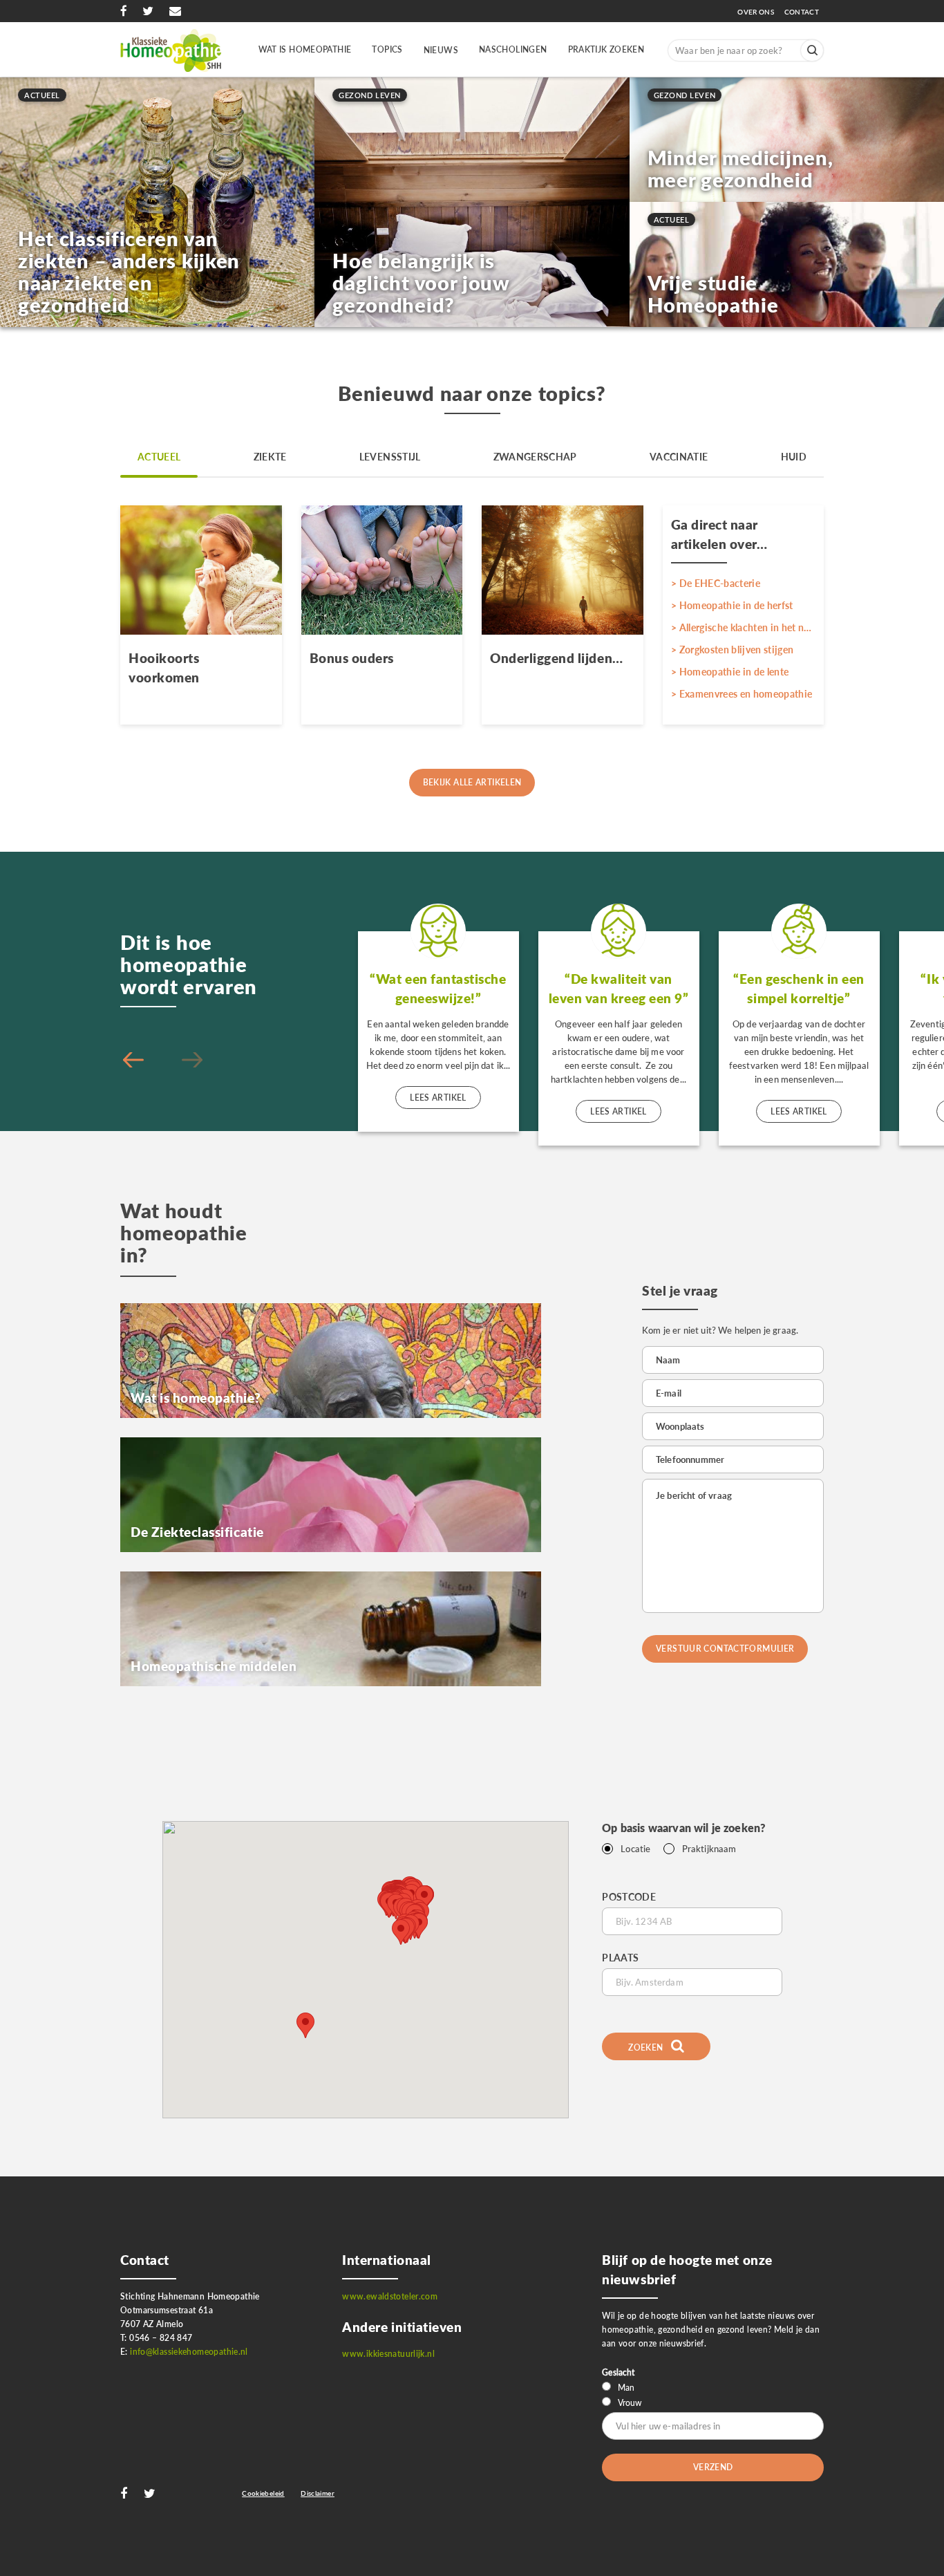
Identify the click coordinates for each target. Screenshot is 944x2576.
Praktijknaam (709, 1849)
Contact (802, 12)
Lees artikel (438, 1098)
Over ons (759, 12)
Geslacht (618, 2372)
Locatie (635, 1849)
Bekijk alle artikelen (472, 782)
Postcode (629, 1897)
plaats (620, 1958)
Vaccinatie (679, 457)
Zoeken (647, 2047)
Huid (794, 457)
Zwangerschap (535, 457)
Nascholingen (513, 49)
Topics (387, 49)
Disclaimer (318, 2493)
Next (133, 1061)
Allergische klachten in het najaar (748, 627)
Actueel (159, 457)
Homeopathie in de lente (734, 672)
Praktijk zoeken (606, 49)
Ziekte (270, 457)
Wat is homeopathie (305, 49)
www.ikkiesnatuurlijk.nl (388, 2354)
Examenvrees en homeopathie (746, 694)
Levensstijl (390, 457)
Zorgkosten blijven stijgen (737, 650)
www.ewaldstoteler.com (390, 2296)
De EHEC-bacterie (720, 583)
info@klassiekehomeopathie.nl (189, 2352)
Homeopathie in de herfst (736, 605)
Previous (192, 1061)
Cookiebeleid (263, 2493)
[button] (401, 1932)
